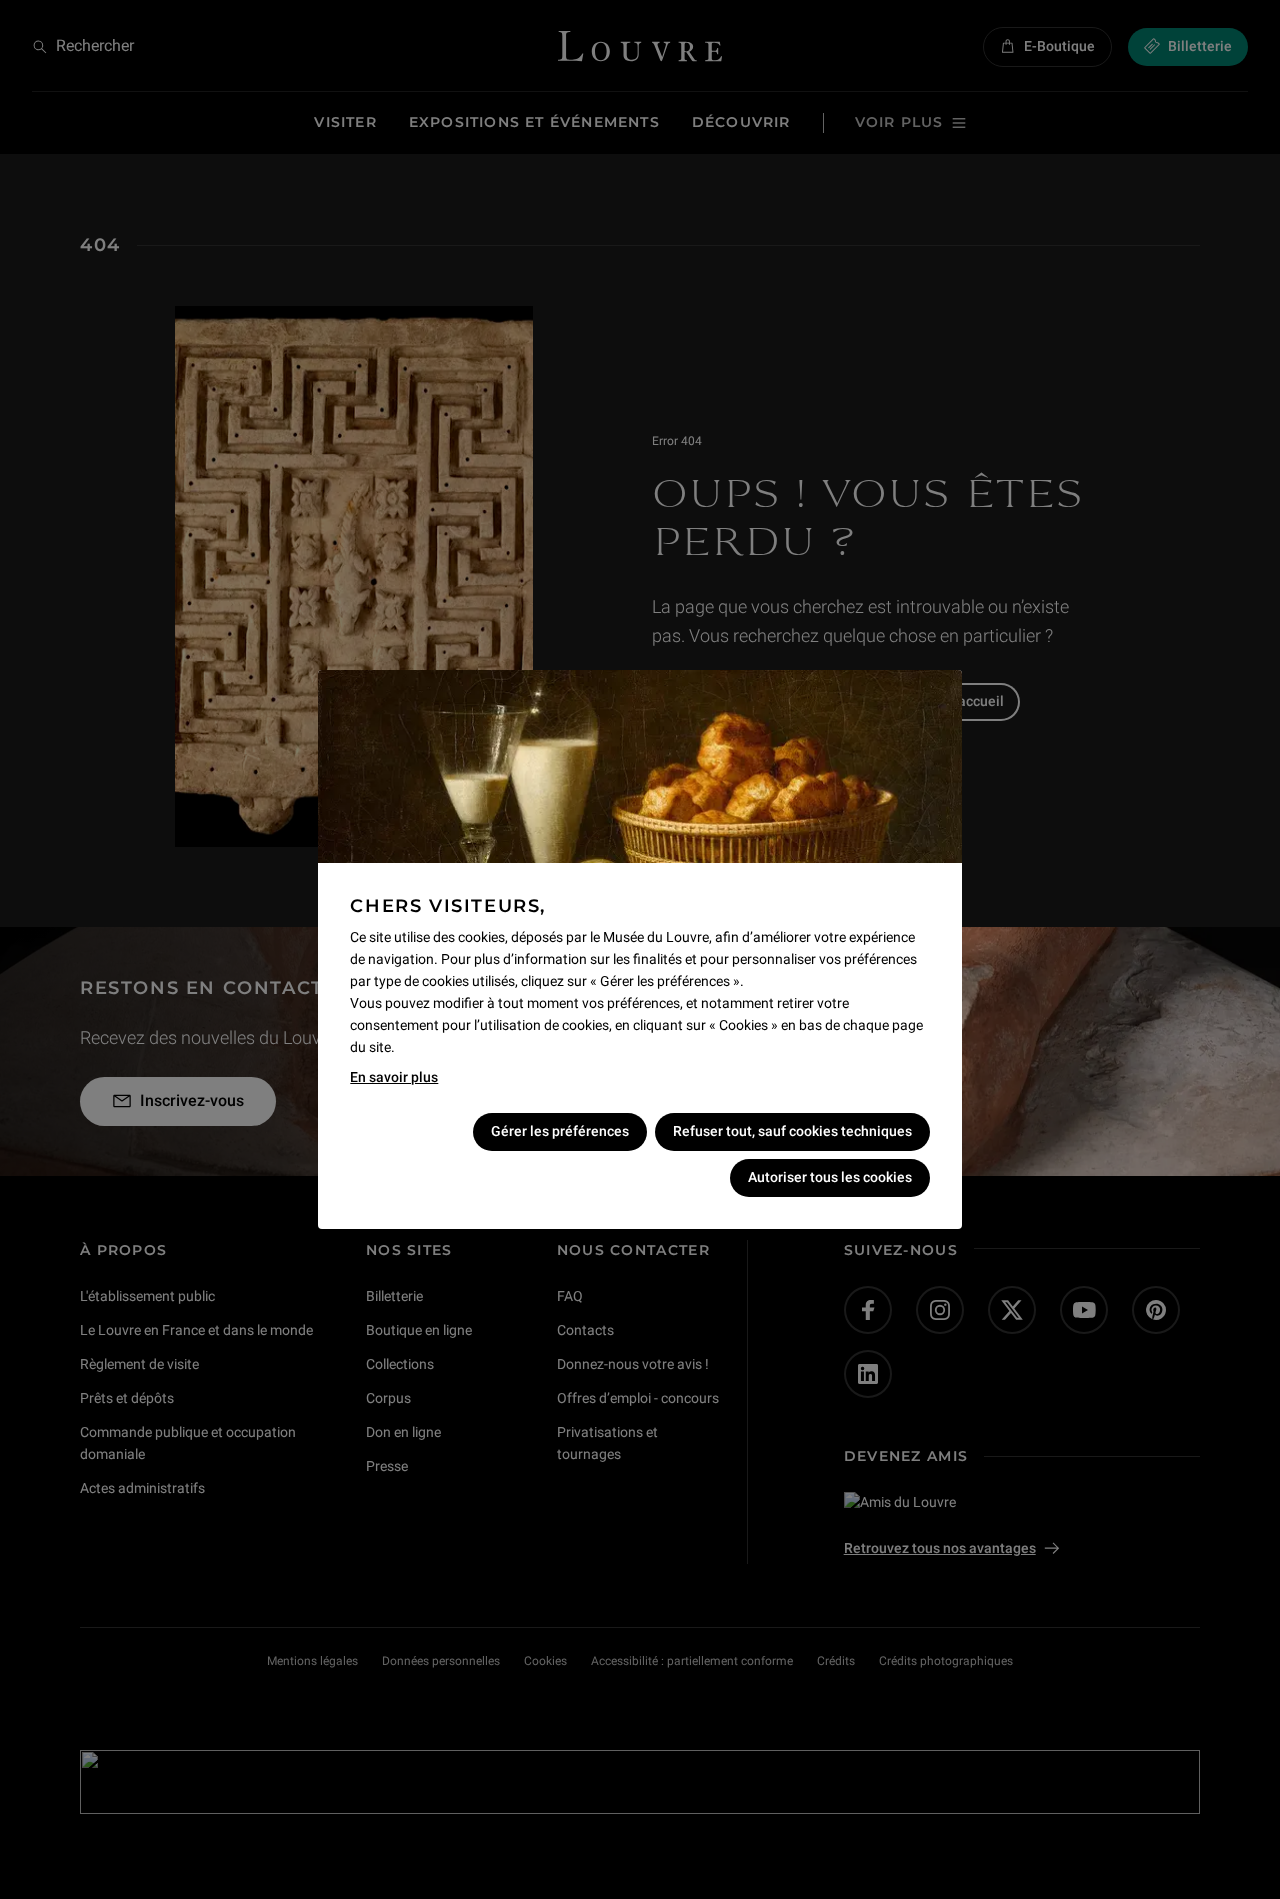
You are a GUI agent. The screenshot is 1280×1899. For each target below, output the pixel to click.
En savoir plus (394, 1077)
